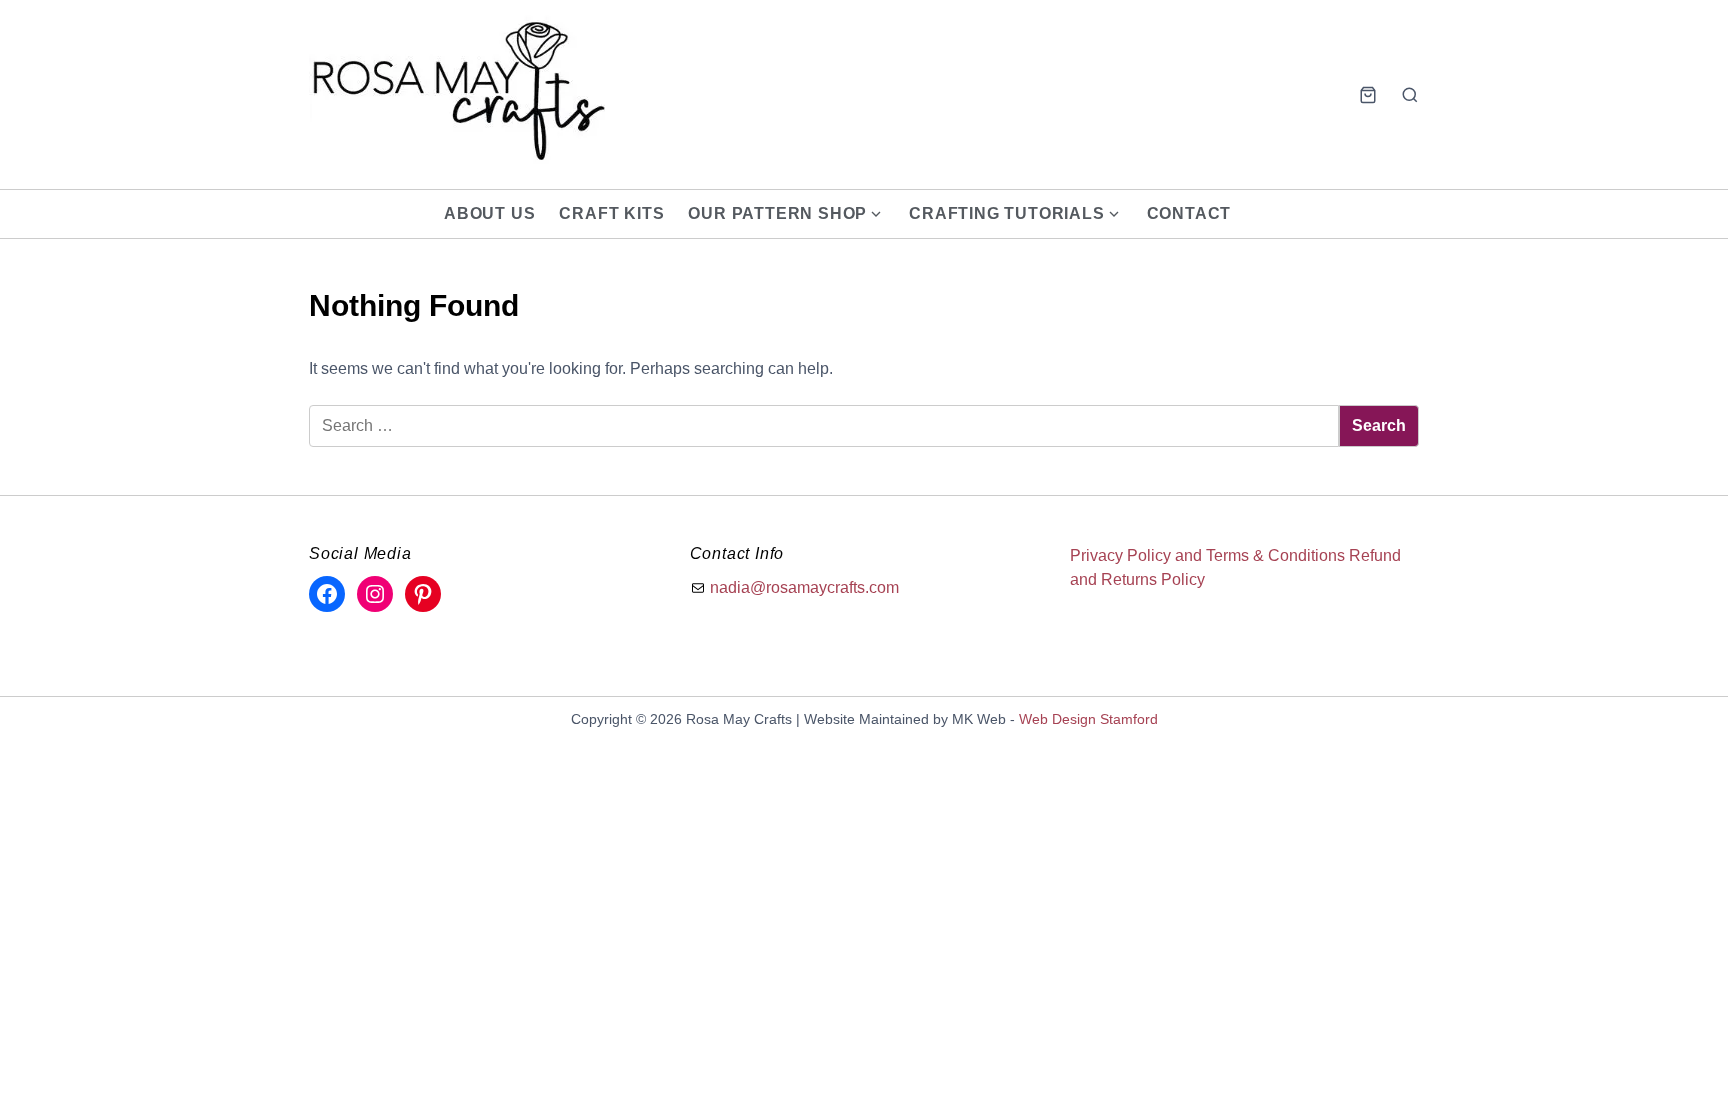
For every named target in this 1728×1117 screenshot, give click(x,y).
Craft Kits (611, 213)
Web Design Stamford (1088, 719)
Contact (1189, 213)
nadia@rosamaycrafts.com (804, 587)
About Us (489, 213)
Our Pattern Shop (777, 213)
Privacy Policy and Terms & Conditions (1207, 555)
